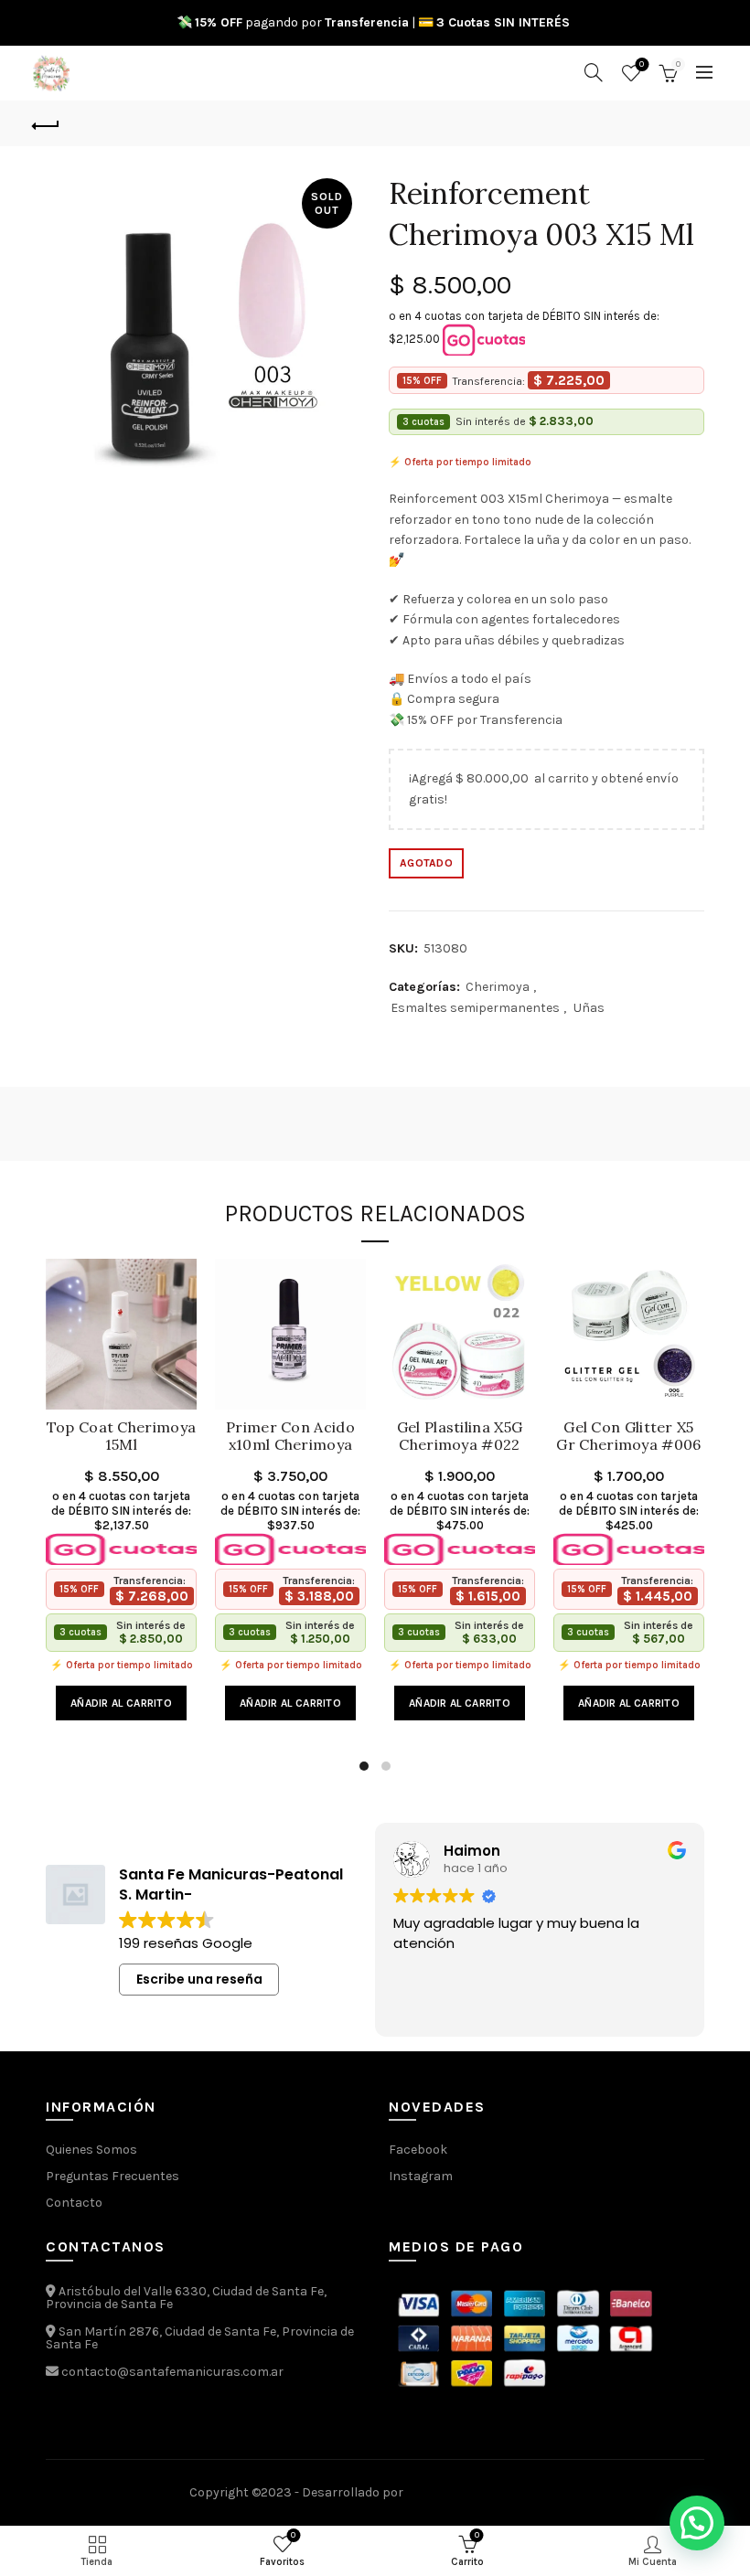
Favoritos (642, 64)
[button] (697, 2523)
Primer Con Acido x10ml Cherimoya (290, 1436)
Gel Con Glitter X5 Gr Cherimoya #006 (628, 1436)
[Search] (594, 72)
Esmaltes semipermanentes (475, 1008)
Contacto (74, 2203)
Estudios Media (484, 2493)
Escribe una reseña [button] (199, 1979)
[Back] (47, 123)
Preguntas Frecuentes (112, 2176)
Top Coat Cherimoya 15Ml (121, 1436)
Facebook (418, 2150)
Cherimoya (498, 987)
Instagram (421, 2176)
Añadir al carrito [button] (121, 1703)
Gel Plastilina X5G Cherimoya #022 (460, 1436)
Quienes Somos (91, 2150)
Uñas (589, 1008)
